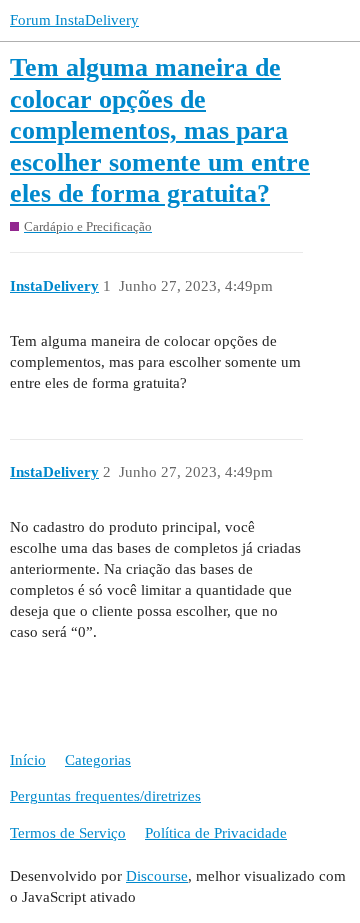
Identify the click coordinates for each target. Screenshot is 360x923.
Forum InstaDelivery (74, 20)
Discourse (157, 876)
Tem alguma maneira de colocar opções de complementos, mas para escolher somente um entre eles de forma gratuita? (160, 130)
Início (28, 760)
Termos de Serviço (68, 833)
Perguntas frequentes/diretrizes (105, 796)
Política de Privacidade (216, 833)
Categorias (98, 760)
